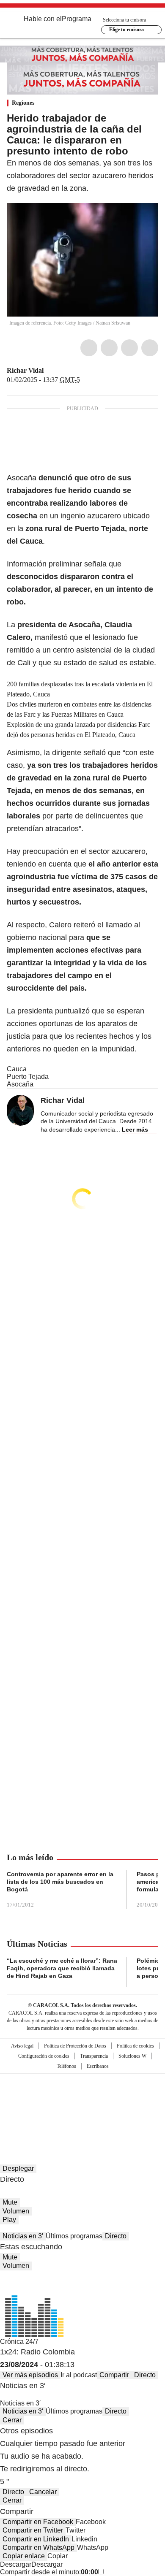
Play (9, 2220)
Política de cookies (135, 2046)
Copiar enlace (24, 2556)
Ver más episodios (30, 2375)
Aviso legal (22, 2046)
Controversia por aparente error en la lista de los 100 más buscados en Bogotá (60, 1882)
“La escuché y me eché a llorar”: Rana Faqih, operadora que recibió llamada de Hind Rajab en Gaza (62, 1968)
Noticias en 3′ (23, 2236)
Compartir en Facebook (38, 2522)
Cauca (17, 1069)
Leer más (135, 1130)
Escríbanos (98, 2066)
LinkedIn (129, 348)
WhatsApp (150, 348)
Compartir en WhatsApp (38, 2548)
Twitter (109, 348)
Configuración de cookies (44, 2056)
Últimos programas (74, 2236)
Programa (77, 19)
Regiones (23, 103)
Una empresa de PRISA (82, 2092)
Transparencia (94, 2056)
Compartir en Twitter (33, 2530)
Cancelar (43, 2492)
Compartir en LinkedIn (36, 2539)
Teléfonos (66, 2066)
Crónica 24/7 (19, 2342)
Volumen (16, 2211)
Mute (10, 2202)
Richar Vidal (25, 370)
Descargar (16, 2564)
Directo (116, 2236)
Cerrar (12, 2420)
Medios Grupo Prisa (83, 2113)
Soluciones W (132, 2056)
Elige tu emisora (126, 30)
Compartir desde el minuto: (49, 2572)
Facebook (89, 348)
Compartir (114, 2375)
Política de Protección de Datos (75, 2046)
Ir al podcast (79, 2375)
